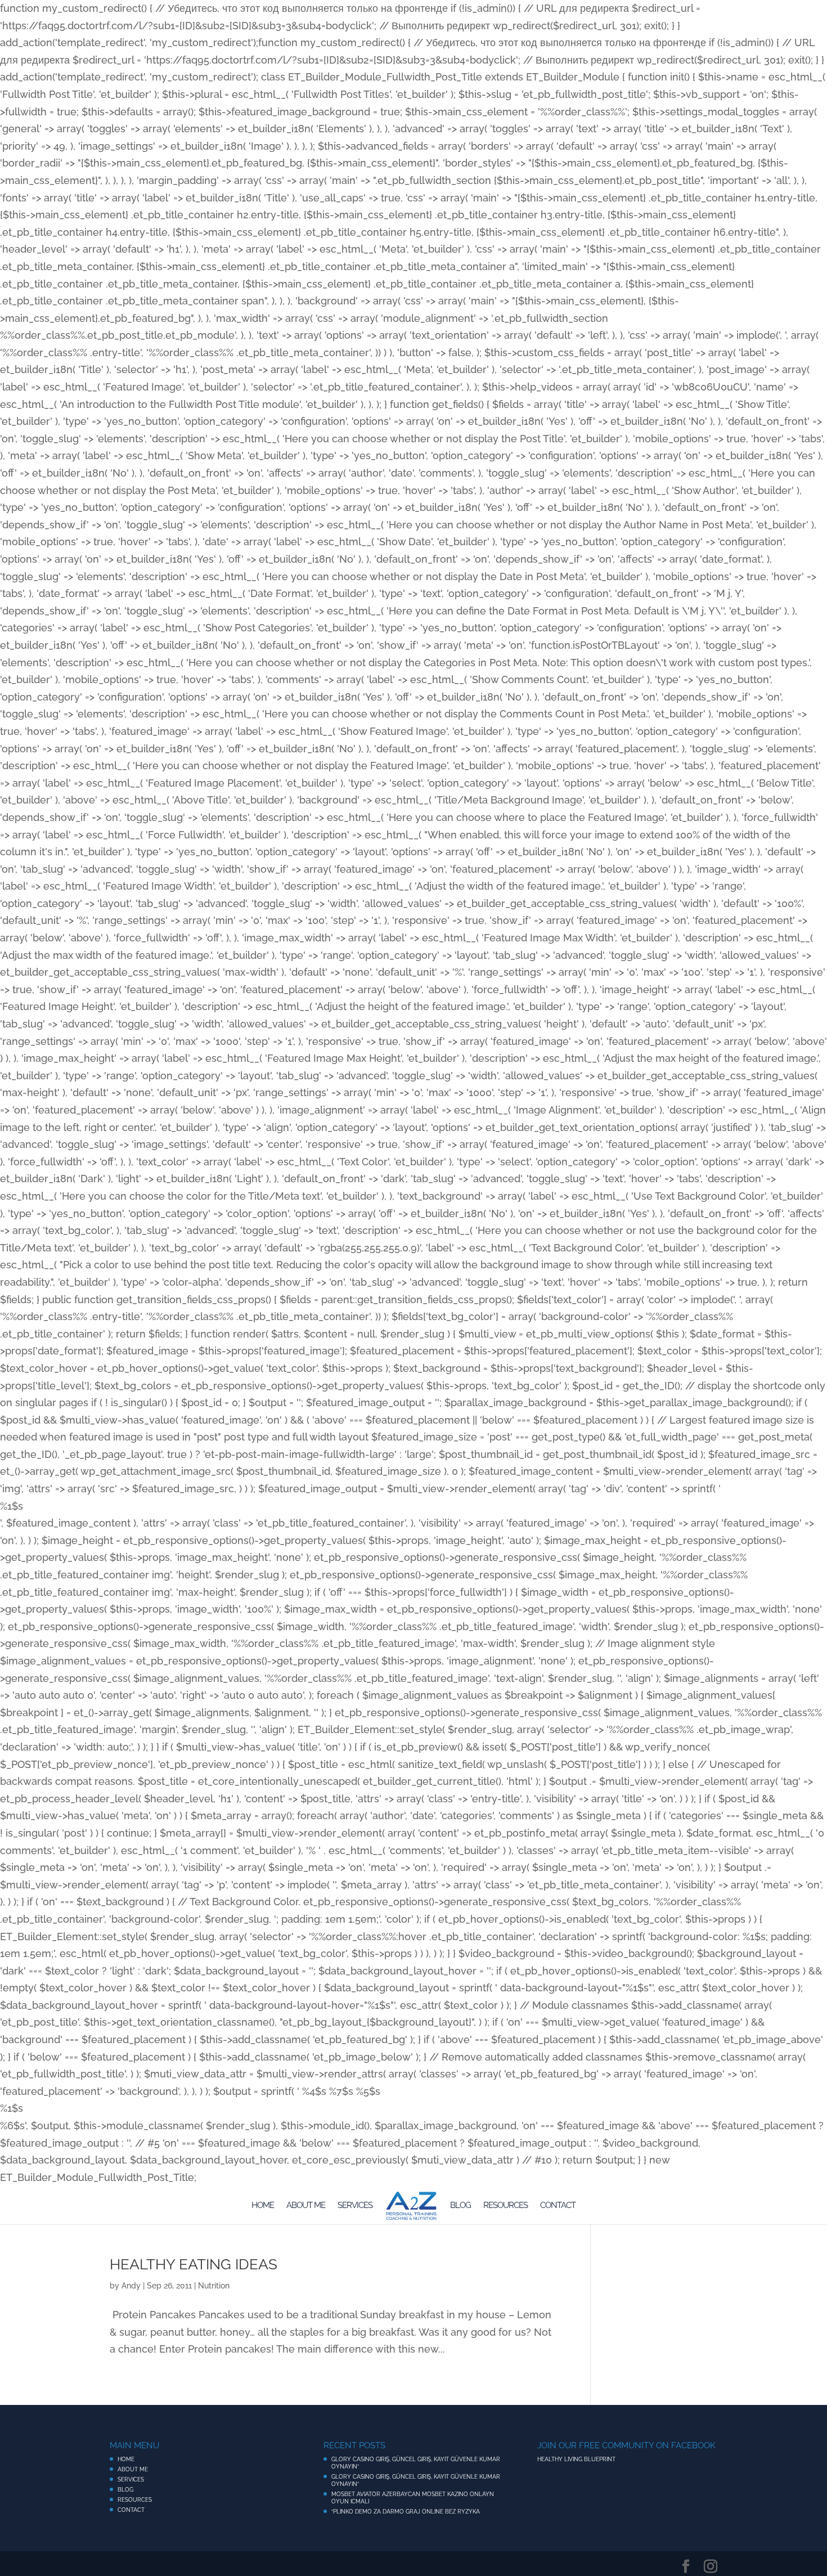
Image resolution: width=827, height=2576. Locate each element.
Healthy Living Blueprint (576, 2459)
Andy (131, 2286)
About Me (306, 2206)
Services (355, 2206)
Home (263, 2206)
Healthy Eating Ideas (194, 2264)
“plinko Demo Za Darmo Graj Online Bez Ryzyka (406, 2512)
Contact (558, 2206)
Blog (460, 2206)
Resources (505, 2206)
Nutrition (214, 2286)
